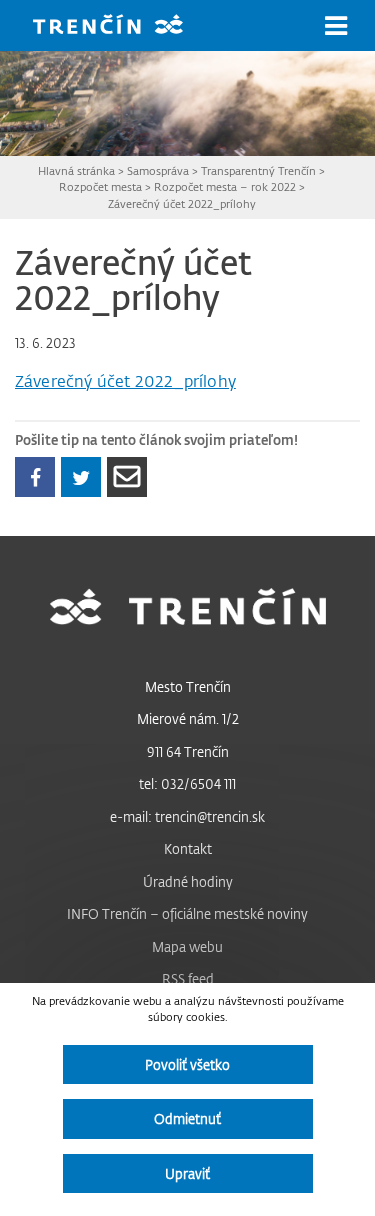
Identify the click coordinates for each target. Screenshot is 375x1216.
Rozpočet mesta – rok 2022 (225, 186)
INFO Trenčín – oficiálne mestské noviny (187, 913)
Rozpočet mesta (100, 186)
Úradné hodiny (188, 881)
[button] (336, 26)
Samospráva (158, 170)
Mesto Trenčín (188, 686)
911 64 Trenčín (188, 751)
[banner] (123, 26)
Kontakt (188, 848)
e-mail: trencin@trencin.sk (187, 816)
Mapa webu (187, 946)
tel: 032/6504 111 (187, 783)
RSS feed (188, 978)
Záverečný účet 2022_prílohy (182, 203)
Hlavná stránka (76, 170)
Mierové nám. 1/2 (188, 718)
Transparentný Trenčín (258, 170)
